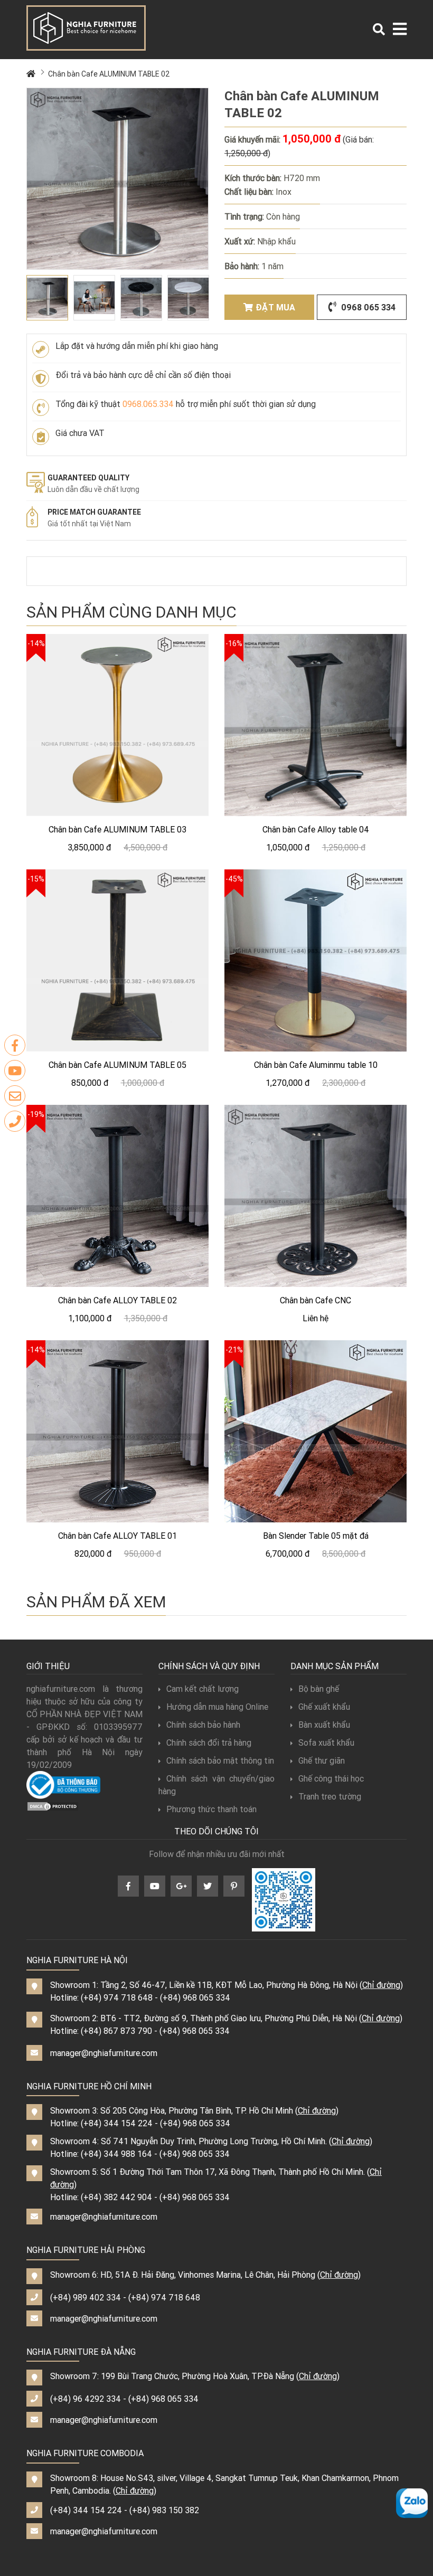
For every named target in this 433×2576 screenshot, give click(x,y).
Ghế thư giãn (322, 1760)
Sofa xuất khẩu (326, 1742)
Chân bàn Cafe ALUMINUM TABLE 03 (117, 829)
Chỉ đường (381, 1985)
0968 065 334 (367, 307)
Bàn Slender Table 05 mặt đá (316, 1536)
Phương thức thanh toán (211, 1809)
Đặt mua (275, 307)
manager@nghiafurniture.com (104, 2053)
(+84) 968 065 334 (195, 1997)
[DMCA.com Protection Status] (53, 1805)
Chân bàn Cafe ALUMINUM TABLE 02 (109, 74)
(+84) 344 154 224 (117, 2123)
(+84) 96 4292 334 (86, 2399)
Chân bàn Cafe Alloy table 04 (316, 829)
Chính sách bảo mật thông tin (220, 1760)
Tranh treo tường (330, 1796)
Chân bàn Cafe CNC (316, 1300)
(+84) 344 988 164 (116, 2154)
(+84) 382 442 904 (116, 2197)
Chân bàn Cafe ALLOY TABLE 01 (117, 1536)
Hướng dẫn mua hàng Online (217, 1707)
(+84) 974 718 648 (117, 1997)
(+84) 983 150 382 (164, 2510)
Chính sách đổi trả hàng (209, 1742)
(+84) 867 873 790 (116, 2031)
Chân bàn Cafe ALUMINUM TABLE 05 (117, 1065)
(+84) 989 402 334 (86, 2297)
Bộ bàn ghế (319, 1689)
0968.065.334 (148, 404)
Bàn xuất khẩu (324, 1725)
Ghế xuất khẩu (324, 1707)
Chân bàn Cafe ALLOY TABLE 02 (117, 1300)
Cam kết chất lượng (203, 1689)
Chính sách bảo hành (203, 1725)
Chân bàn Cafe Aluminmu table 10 (316, 1065)
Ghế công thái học (331, 1778)
